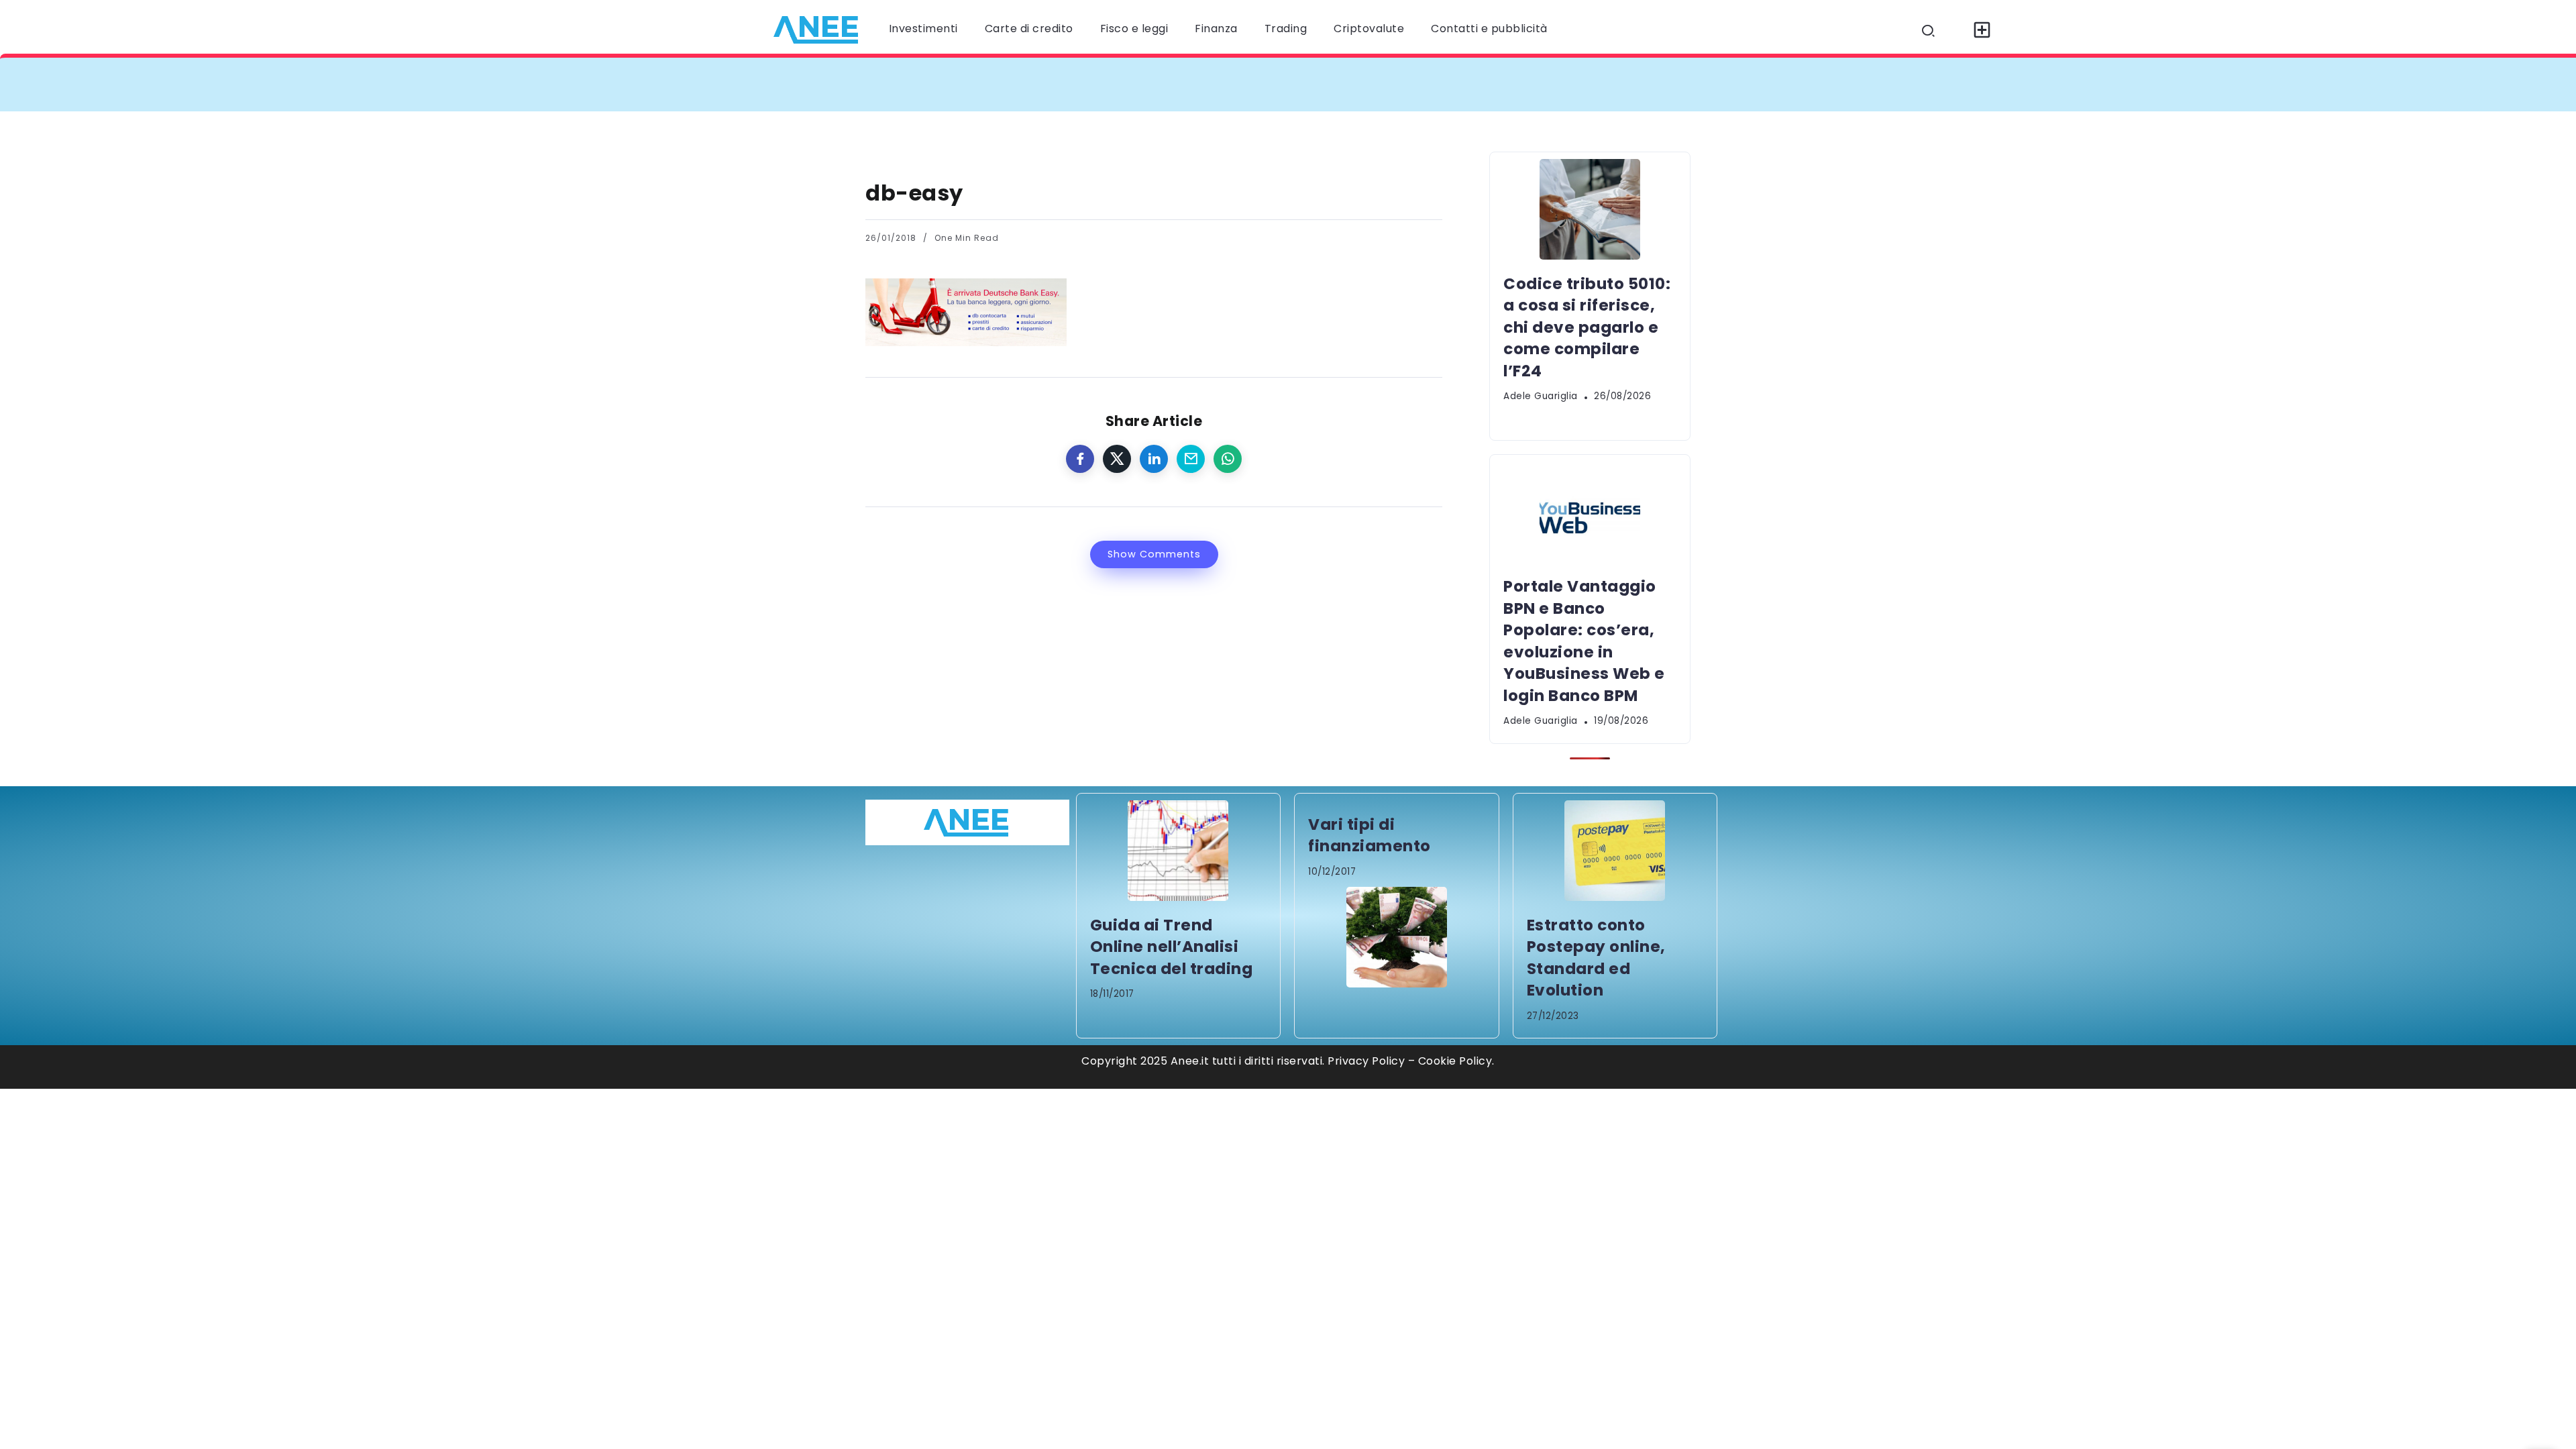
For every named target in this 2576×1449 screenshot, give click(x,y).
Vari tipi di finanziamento (1370, 835)
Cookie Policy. (1456, 1061)
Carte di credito (1029, 29)
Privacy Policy (1366, 1061)
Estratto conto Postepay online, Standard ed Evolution (1596, 958)
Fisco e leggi (1134, 29)
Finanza (1216, 29)
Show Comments (1154, 554)
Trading (1286, 29)
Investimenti (923, 29)
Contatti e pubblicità (1489, 29)
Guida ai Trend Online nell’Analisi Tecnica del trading (1172, 947)
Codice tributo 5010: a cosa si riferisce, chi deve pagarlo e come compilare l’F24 (1122, 84)
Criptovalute (1369, 29)
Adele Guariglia (1541, 396)
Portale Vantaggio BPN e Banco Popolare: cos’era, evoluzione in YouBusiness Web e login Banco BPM (1663, 84)
